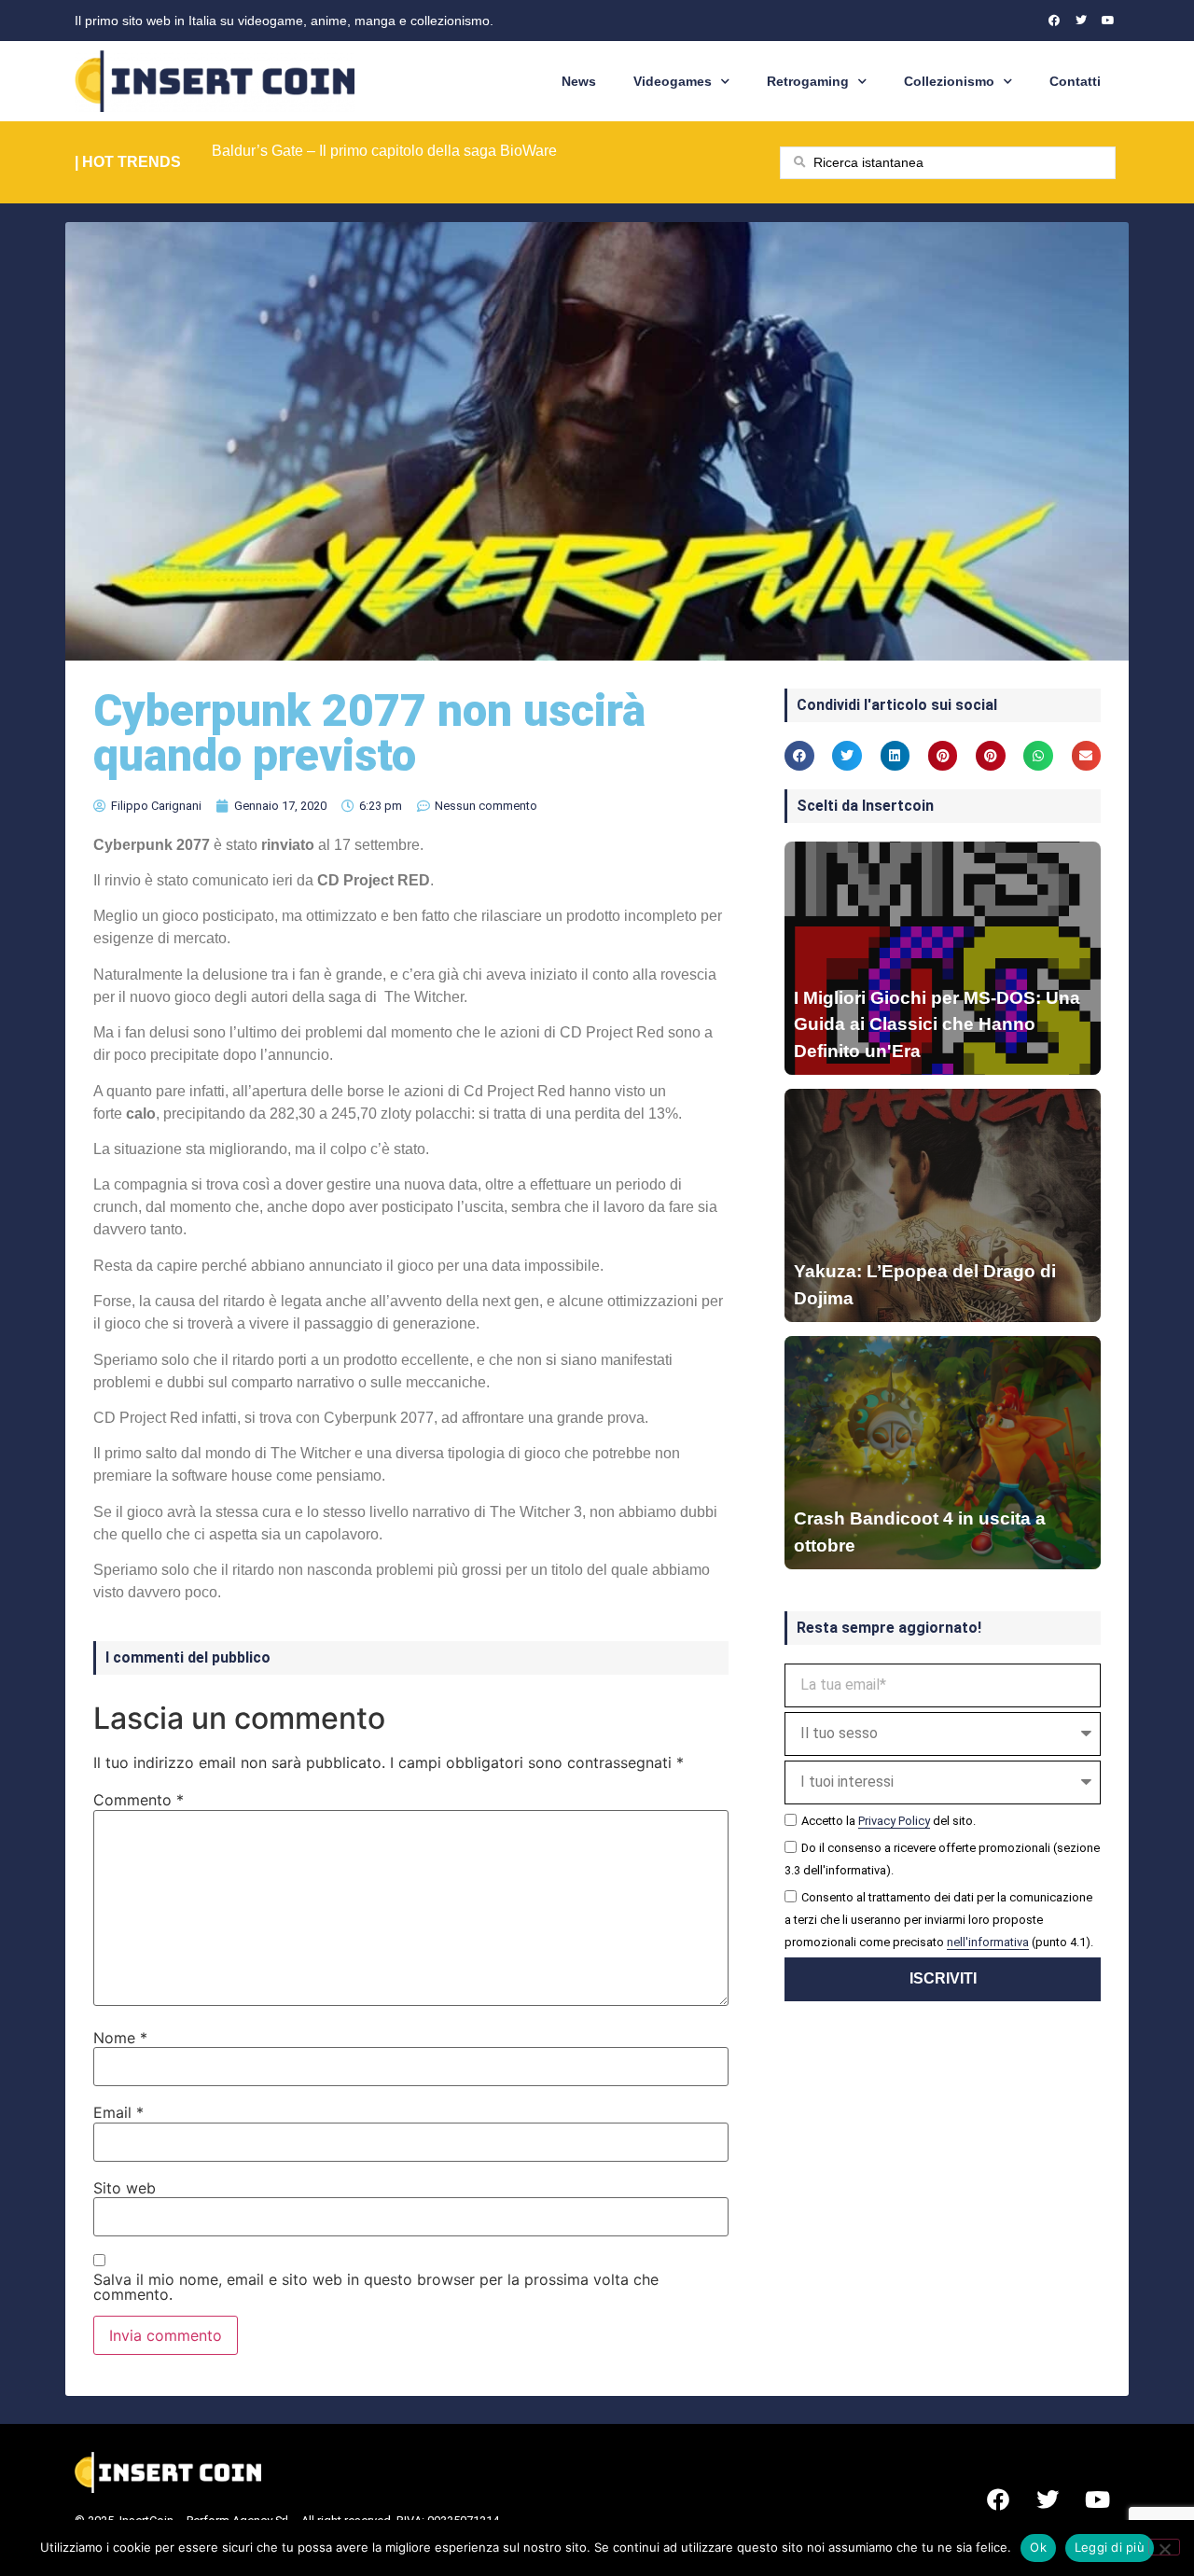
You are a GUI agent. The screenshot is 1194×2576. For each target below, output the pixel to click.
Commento (139, 1800)
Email (118, 2112)
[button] (799, 756)
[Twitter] (1081, 21)
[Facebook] (1054, 21)
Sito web (125, 2188)
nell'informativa (988, 1942)
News (579, 81)
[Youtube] (1108, 21)
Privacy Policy (894, 1821)
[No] (1164, 2547)
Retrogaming (808, 81)
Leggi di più (1110, 2547)
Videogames (673, 81)
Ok (1038, 2547)
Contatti (1075, 81)
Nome (120, 2038)
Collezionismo (949, 81)
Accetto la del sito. (889, 1821)
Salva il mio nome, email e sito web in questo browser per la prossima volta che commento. (376, 2287)
